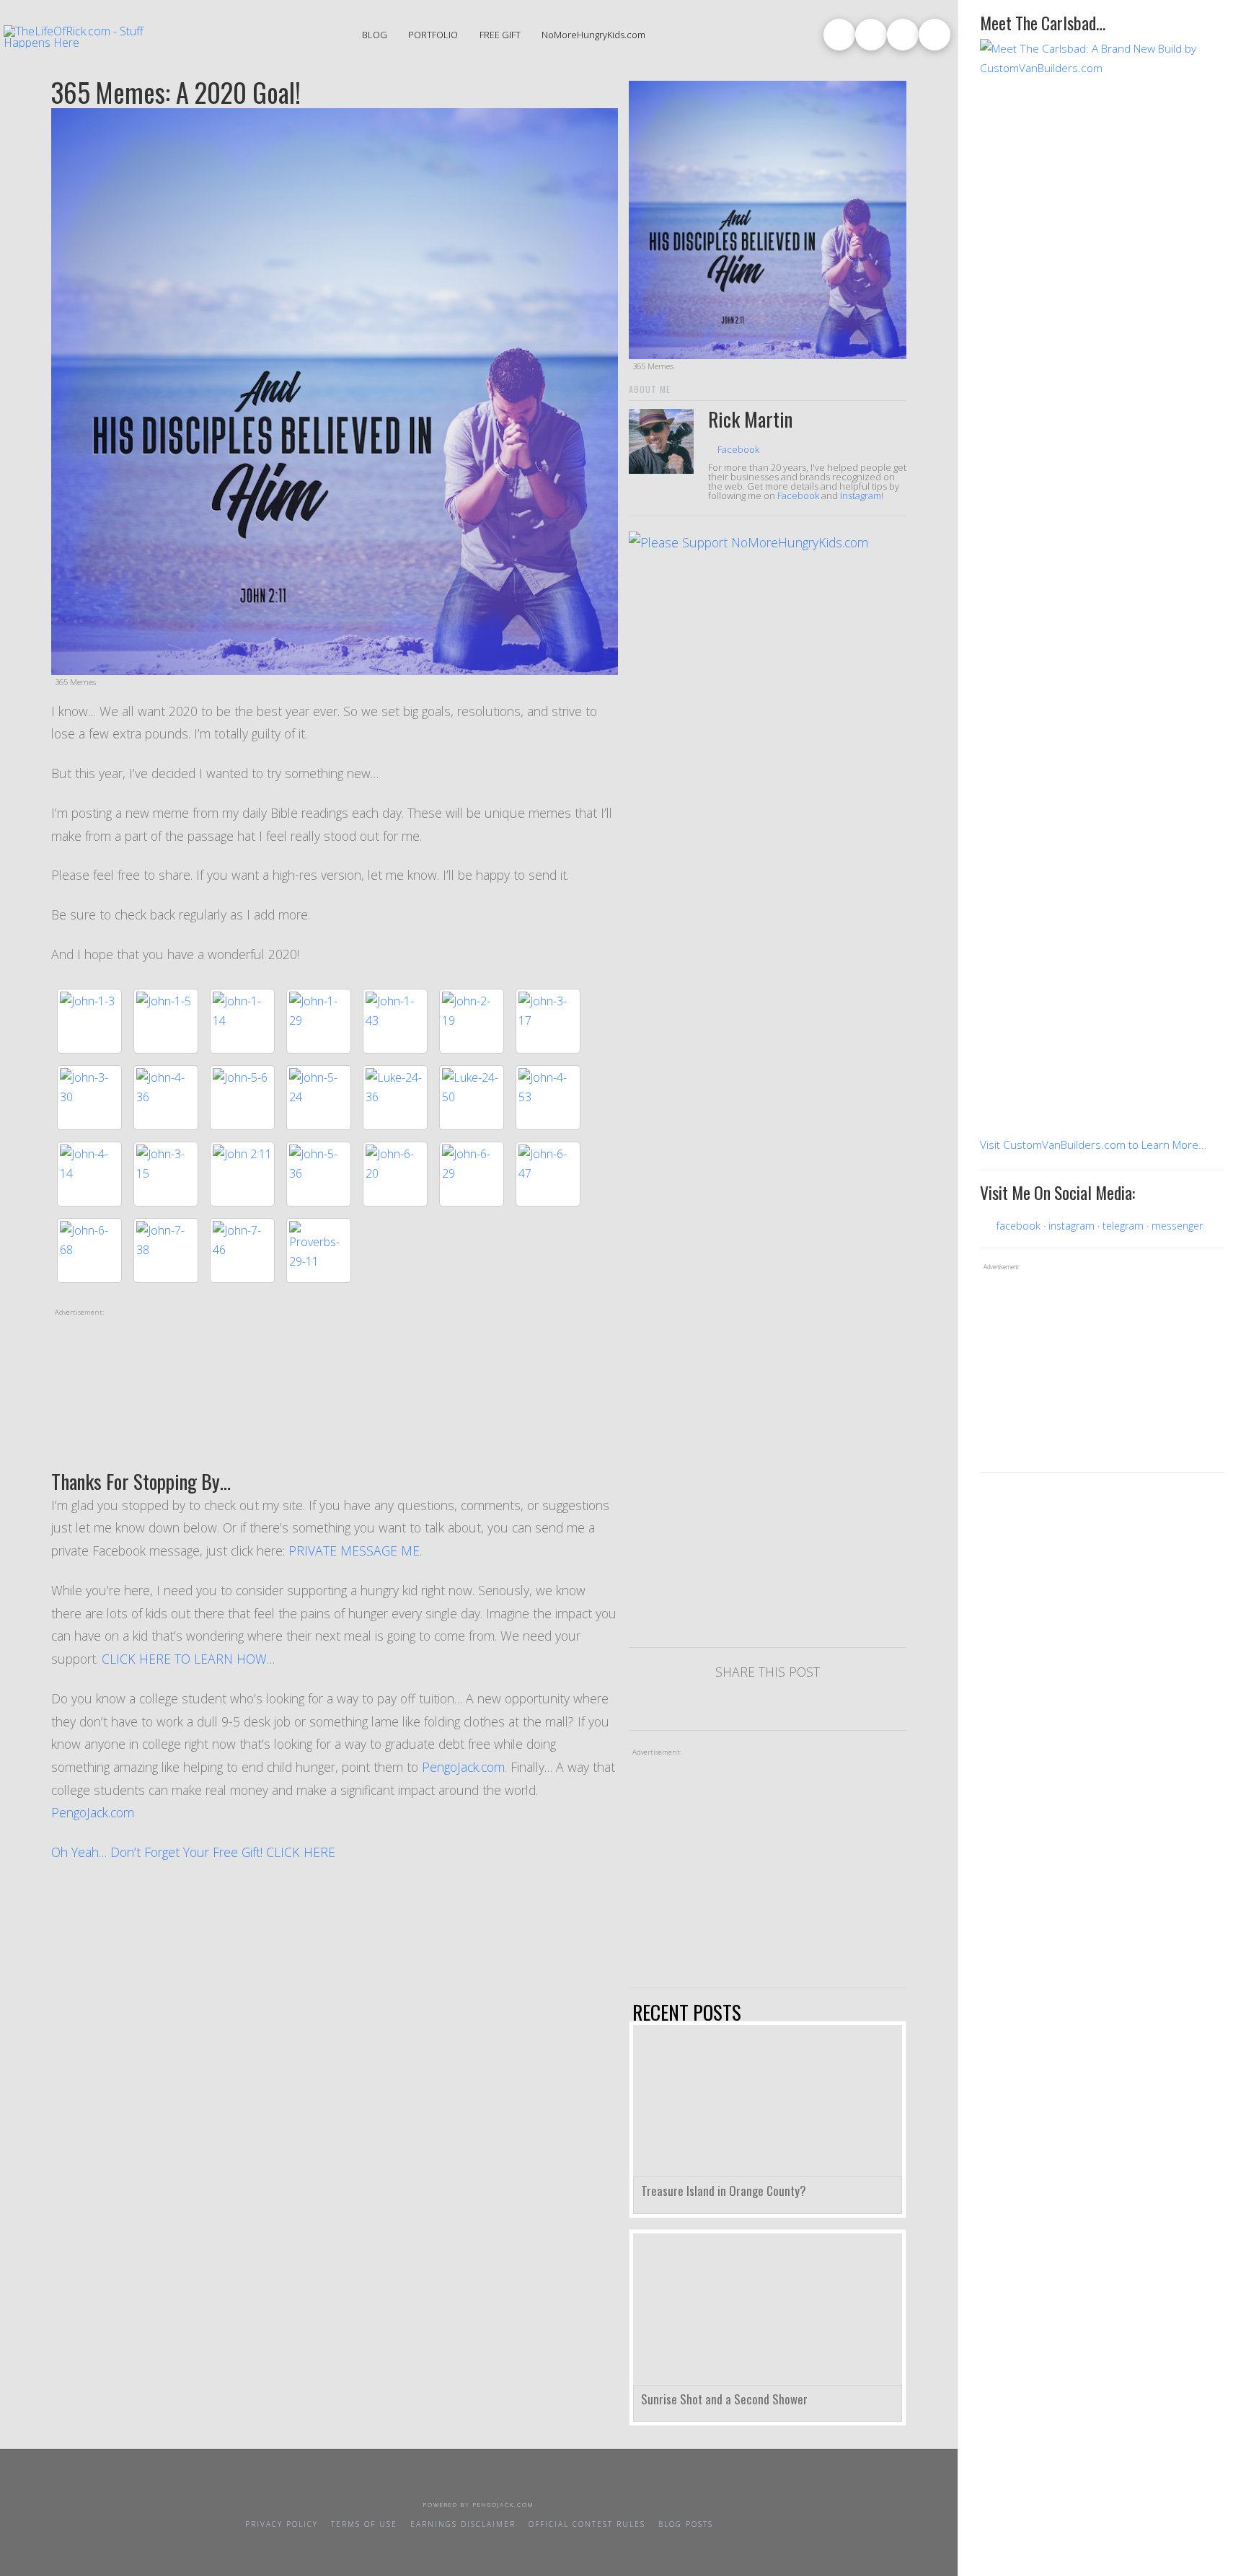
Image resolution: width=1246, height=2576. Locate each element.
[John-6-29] (472, 1174)
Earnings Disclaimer (463, 2524)
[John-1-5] (166, 1021)
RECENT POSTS (687, 2012)
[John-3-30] (89, 1098)
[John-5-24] (319, 1098)
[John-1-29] (319, 1021)
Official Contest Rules (587, 2524)
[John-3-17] (548, 1021)
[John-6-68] (89, 1250)
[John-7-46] (242, 1250)
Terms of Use (364, 2524)
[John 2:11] (242, 1174)
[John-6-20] (395, 1174)
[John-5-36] (319, 1174)
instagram (1072, 1226)
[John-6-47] (548, 1174)
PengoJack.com (463, 1767)
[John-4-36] (166, 1098)
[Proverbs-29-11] (319, 1250)
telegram (1123, 1226)
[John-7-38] (166, 1250)
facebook (1019, 1226)
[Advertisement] (335, 1395)
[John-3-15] (166, 1174)
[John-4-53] (548, 1098)
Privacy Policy (282, 2524)
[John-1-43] (395, 1021)
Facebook (737, 449)
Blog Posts (686, 2524)
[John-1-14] (242, 1021)
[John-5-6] (242, 1098)
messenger (1177, 1226)
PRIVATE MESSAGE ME (354, 1551)
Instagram (861, 495)
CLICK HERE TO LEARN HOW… (188, 1659)
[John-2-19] (472, 1021)
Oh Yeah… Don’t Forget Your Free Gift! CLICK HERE (195, 1852)
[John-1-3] (89, 1021)
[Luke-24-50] (472, 1098)
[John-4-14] (89, 1174)
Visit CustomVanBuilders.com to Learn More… (1093, 1145)
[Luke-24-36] (395, 1098)
